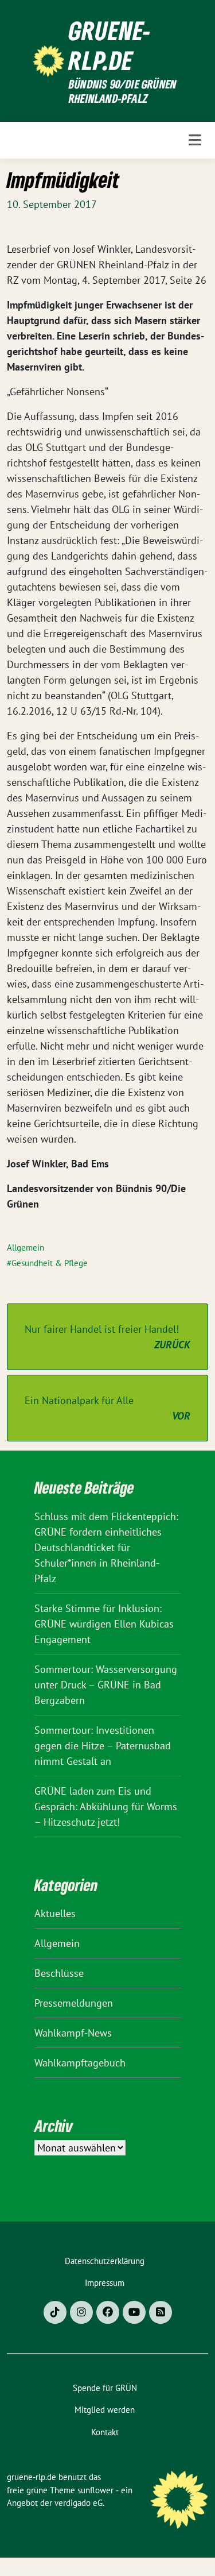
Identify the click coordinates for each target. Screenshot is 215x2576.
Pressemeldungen (74, 2003)
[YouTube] (134, 2312)
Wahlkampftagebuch (80, 2063)
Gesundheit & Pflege (50, 1263)
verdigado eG (79, 2503)
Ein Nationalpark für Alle (107, 1408)
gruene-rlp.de (110, 45)
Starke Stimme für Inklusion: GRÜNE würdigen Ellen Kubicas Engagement (104, 1624)
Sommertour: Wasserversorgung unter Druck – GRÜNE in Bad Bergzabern (106, 1685)
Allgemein (26, 1247)
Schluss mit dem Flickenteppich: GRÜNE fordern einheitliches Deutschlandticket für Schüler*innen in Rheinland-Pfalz (106, 1547)
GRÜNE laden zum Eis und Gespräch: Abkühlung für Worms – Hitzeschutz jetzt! (106, 1806)
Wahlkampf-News (73, 2033)
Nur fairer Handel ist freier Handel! (107, 1337)
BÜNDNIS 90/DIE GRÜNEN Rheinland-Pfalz (123, 92)
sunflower (95, 2490)
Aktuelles (55, 1913)
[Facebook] (108, 2312)
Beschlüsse (59, 1973)
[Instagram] (81, 2312)
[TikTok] (55, 2312)
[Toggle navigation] (195, 140)
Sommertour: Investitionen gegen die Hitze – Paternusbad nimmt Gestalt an (103, 1746)
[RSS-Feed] (161, 2312)
